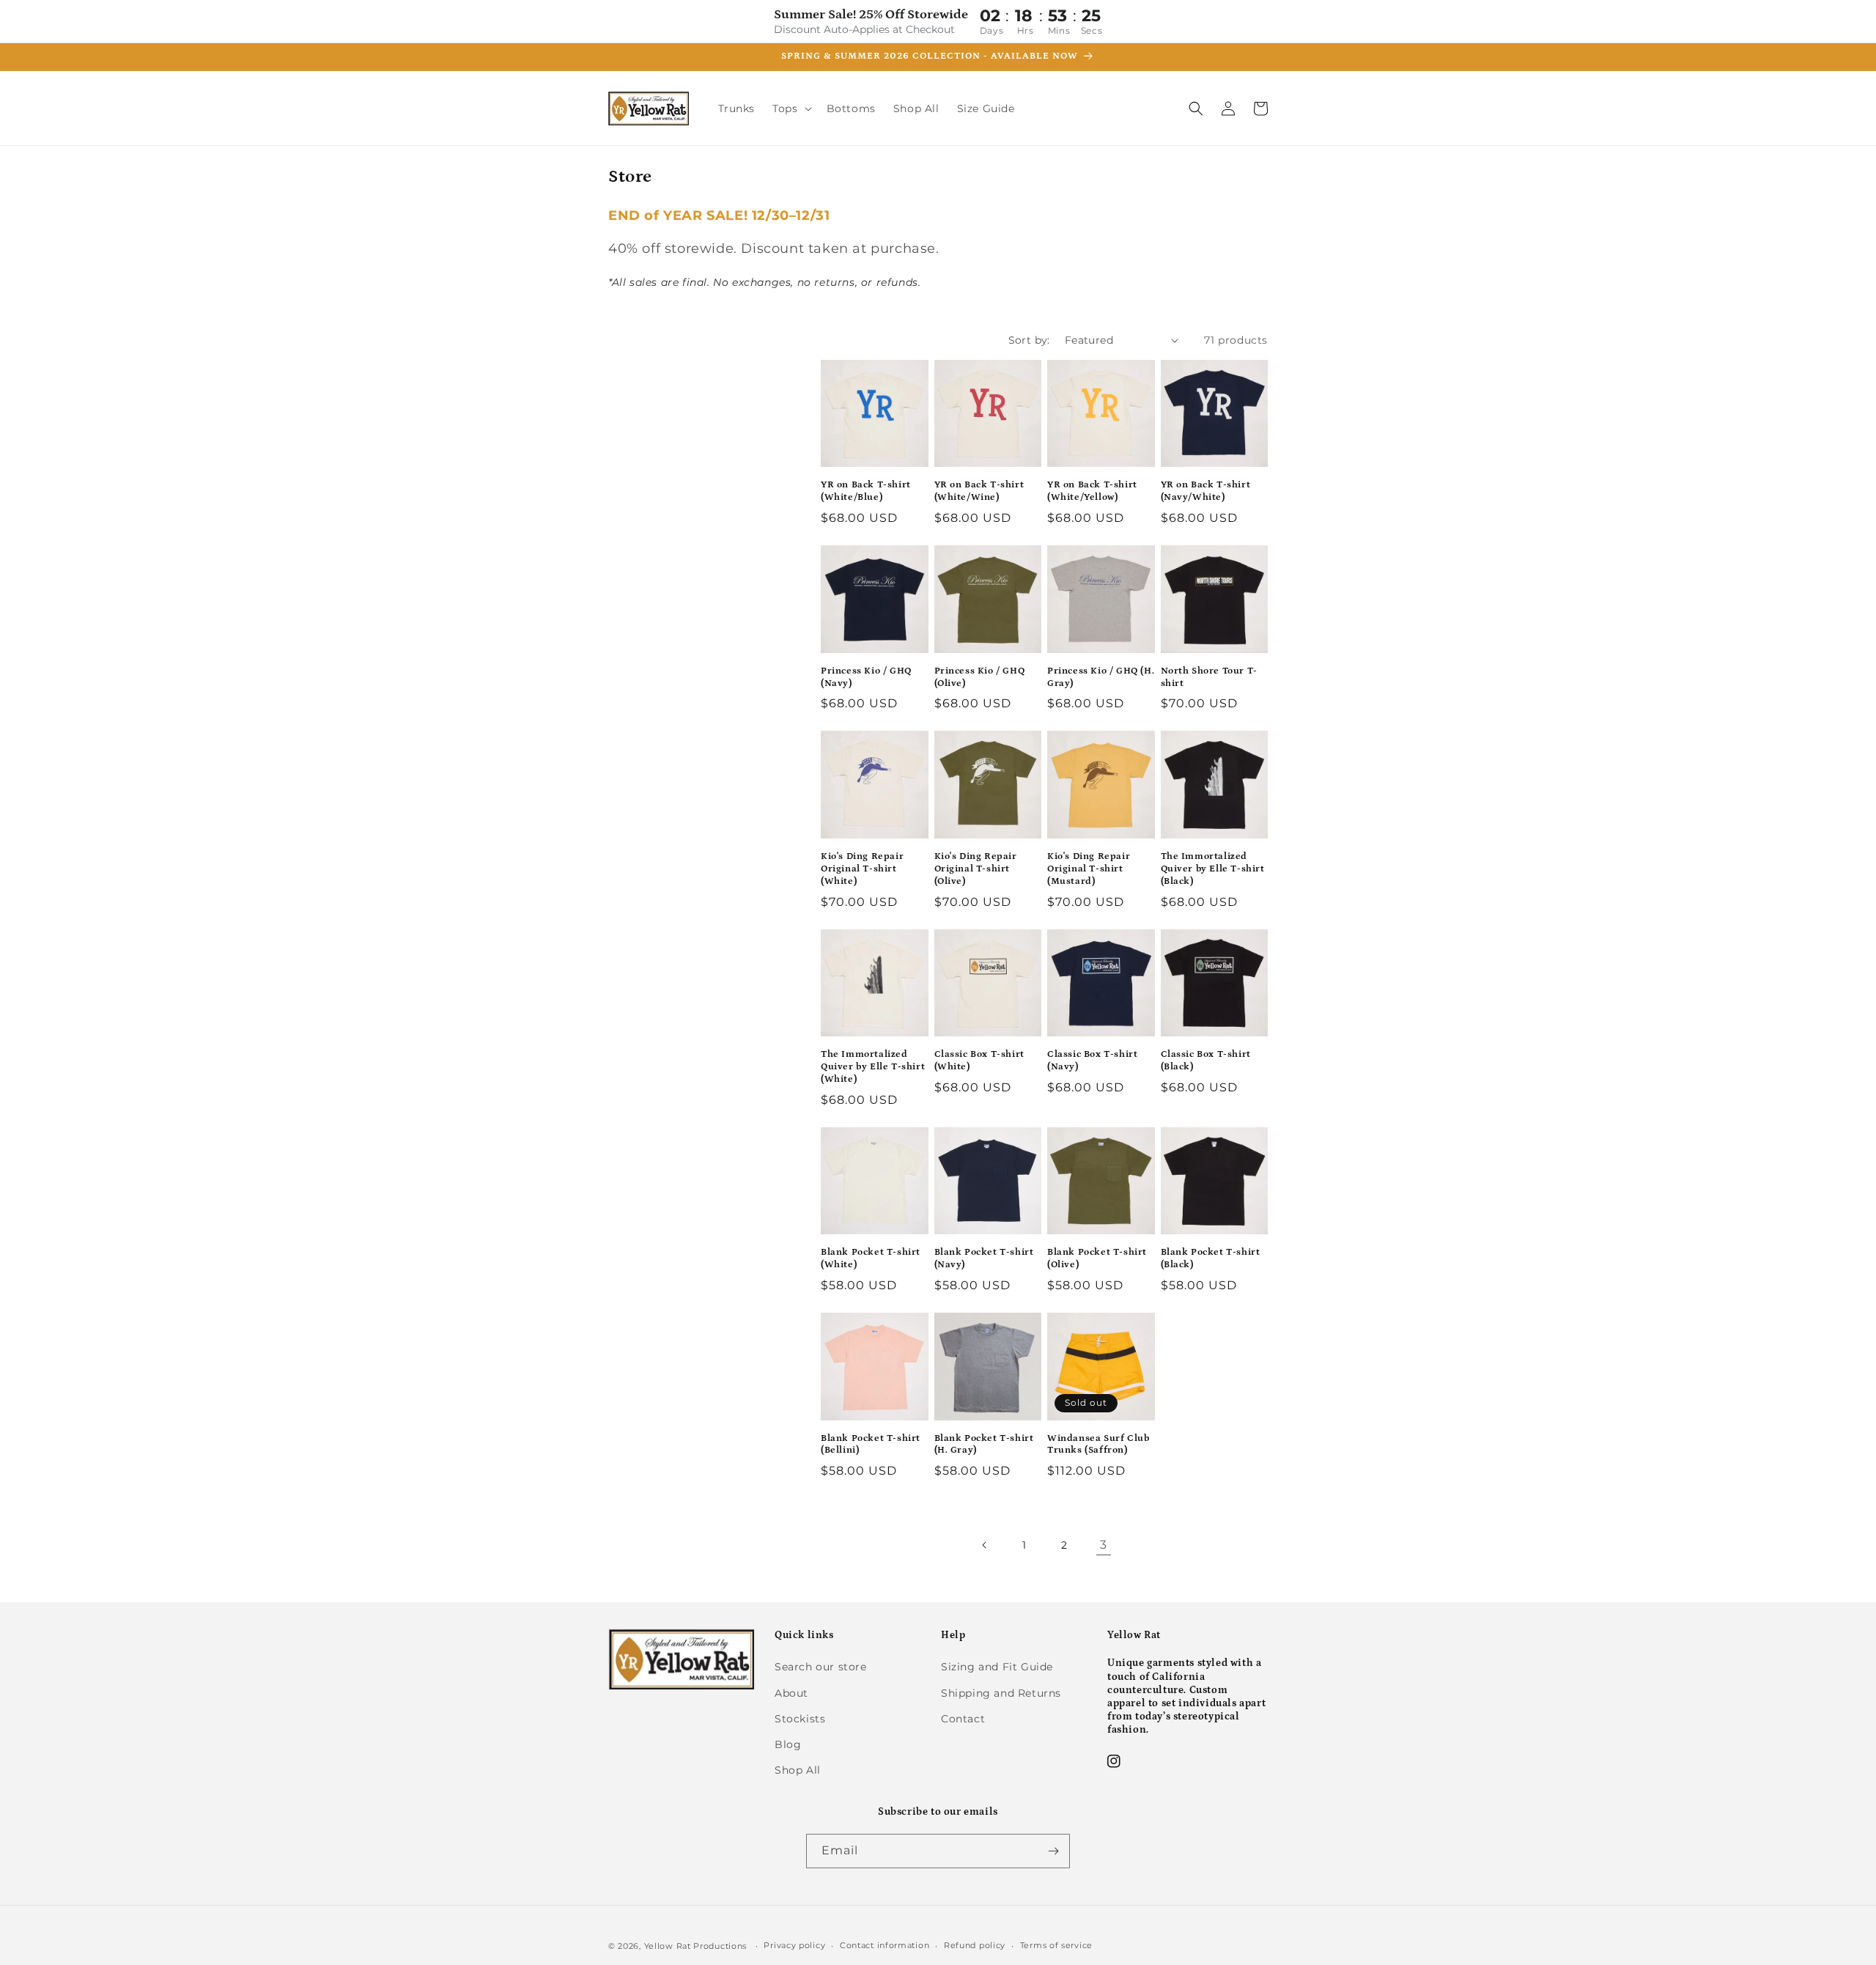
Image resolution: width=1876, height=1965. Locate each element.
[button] (790, 108)
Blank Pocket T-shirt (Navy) (984, 1258)
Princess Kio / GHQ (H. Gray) (1101, 677)
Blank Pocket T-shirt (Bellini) (871, 1445)
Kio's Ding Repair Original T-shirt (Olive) (976, 869)
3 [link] (1104, 1545)
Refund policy (975, 1945)
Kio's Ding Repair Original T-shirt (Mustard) (1089, 869)
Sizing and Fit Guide (997, 1667)
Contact (963, 1719)
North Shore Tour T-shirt (1209, 677)
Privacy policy (794, 1945)
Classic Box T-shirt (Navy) (1092, 1061)
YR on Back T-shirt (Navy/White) (1206, 491)
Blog (788, 1744)
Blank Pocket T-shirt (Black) (1211, 1258)
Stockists (800, 1719)
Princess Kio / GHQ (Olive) (980, 677)
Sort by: (1029, 340)
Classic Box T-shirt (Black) (1206, 1061)
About (791, 1693)
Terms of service (1056, 1945)
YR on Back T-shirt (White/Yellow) (1092, 491)
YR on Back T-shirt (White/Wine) (979, 491)
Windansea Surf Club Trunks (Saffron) (1098, 1445)
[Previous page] (985, 1545)
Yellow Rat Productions (695, 1946)
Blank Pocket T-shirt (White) (871, 1258)
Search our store (821, 1667)
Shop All (798, 1770)
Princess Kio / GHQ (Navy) (866, 677)
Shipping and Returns (1001, 1693)
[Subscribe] (1053, 1851)
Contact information (885, 1945)
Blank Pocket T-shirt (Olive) (1097, 1258)
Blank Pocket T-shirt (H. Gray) (984, 1445)
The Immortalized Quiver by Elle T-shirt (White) (873, 1067)
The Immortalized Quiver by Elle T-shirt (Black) (1213, 869)
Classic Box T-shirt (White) (979, 1061)
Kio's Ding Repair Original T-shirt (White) (862, 869)
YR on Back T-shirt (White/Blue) (866, 491)
